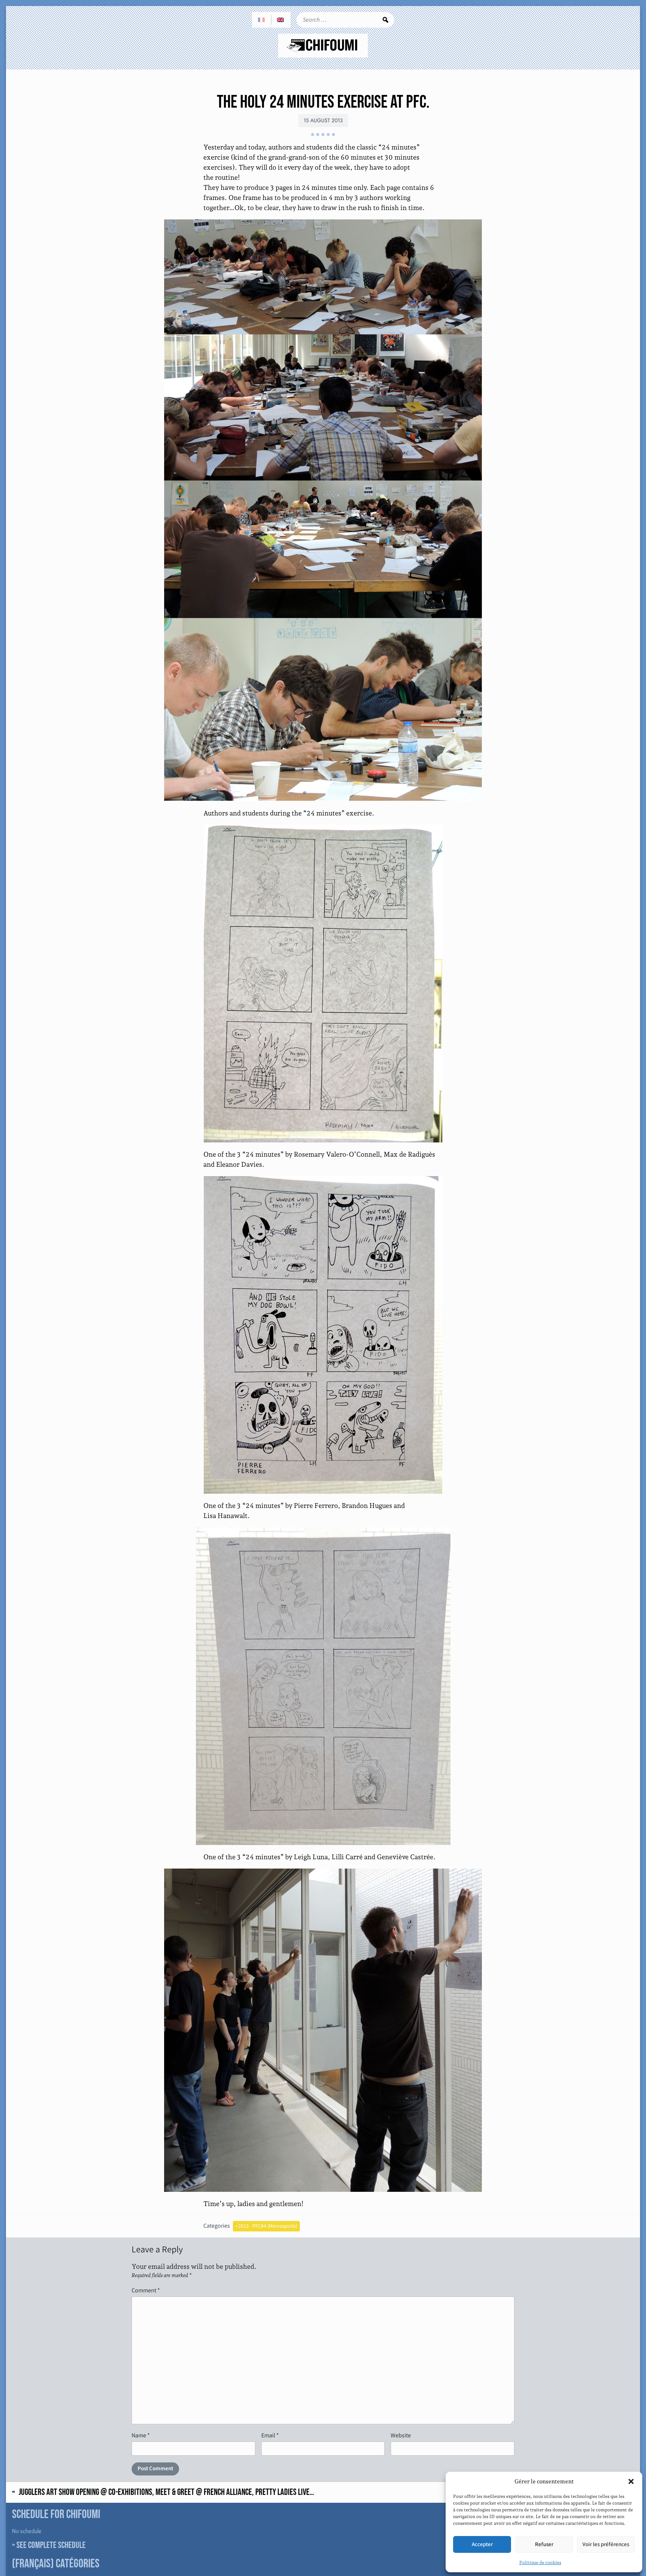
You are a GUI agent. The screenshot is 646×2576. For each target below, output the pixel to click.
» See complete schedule (49, 2545)
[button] (631, 2481)
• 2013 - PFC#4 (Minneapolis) (266, 2226)
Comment (146, 2290)
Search (385, 20)
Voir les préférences (606, 2544)
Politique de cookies (540, 2563)
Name (141, 2435)
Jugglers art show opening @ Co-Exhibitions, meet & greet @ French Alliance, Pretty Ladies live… (166, 2492)
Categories (217, 2226)
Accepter (482, 2544)
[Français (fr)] (262, 20)
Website (401, 2435)
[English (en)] (281, 20)
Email (270, 2435)
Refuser (544, 2544)
